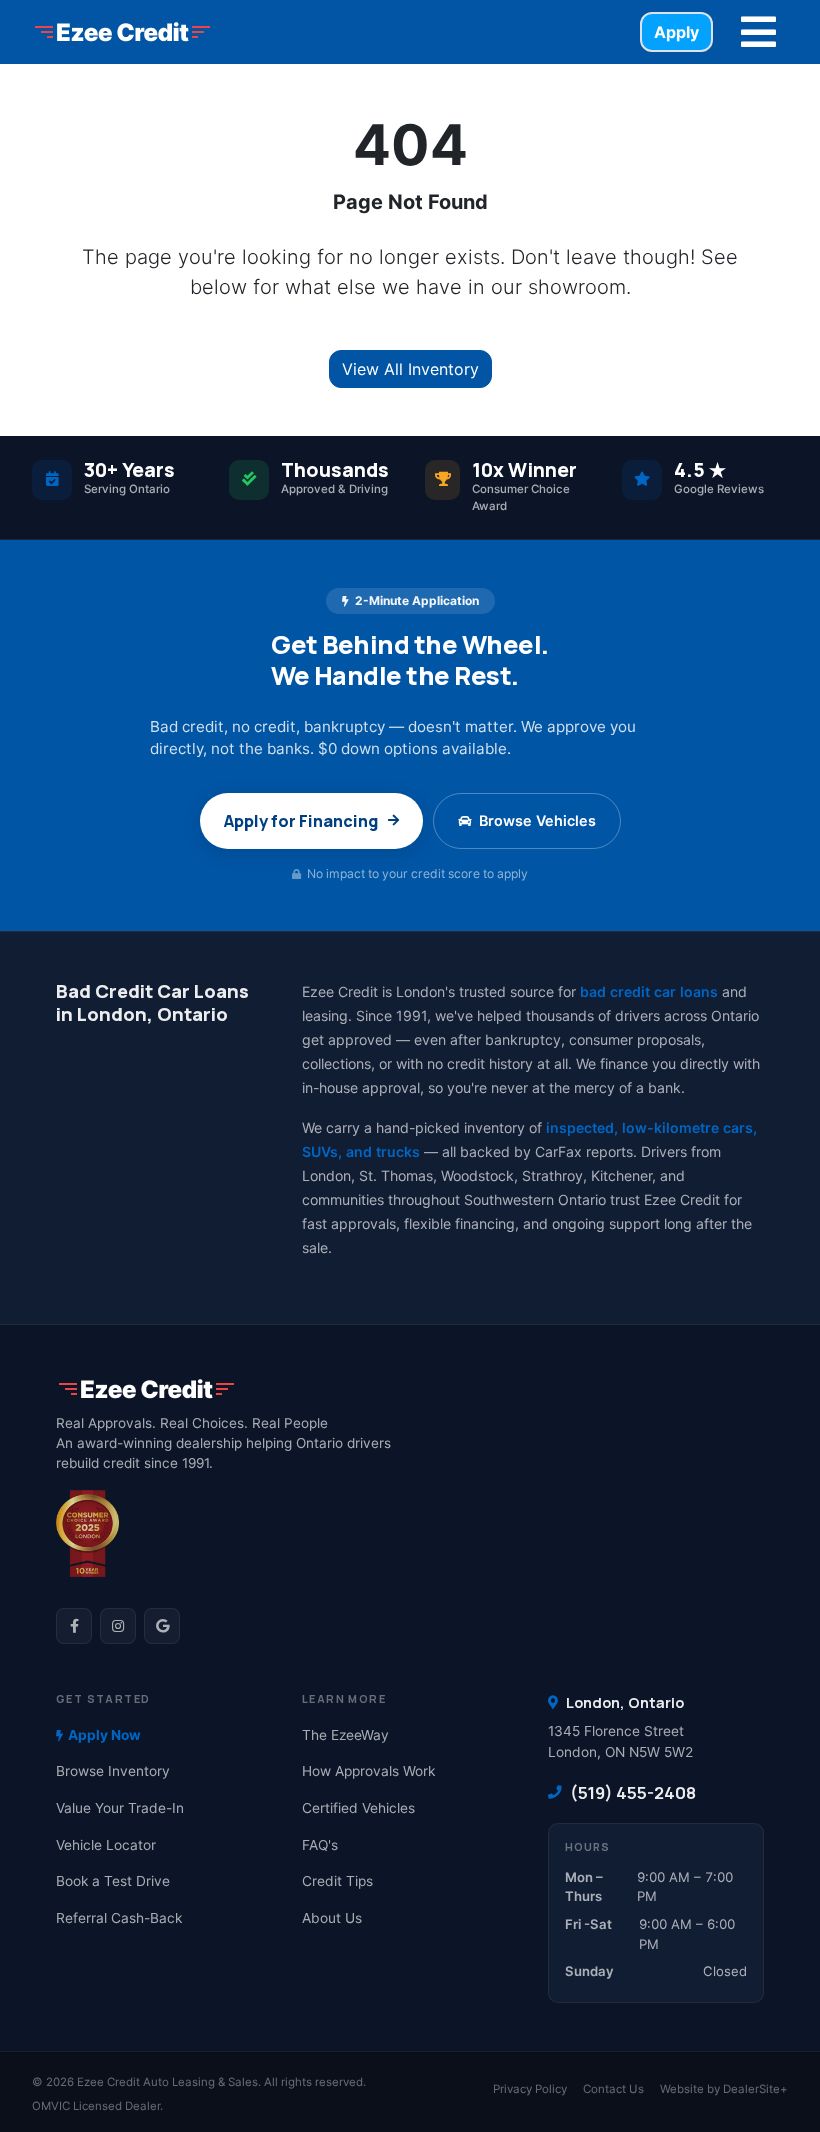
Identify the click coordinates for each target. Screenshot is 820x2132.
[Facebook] (74, 1626)
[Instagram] (118, 1626)
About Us (332, 1918)
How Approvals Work (368, 1771)
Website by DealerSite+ (724, 2089)
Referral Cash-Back (119, 1918)
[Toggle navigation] (758, 32)
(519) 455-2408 (633, 1792)
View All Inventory (410, 369)
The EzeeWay (345, 1735)
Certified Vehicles (358, 1808)
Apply (676, 32)
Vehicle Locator (106, 1845)
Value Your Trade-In (120, 1808)
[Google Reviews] (162, 1626)
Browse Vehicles (537, 820)
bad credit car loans (649, 991)
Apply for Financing (301, 821)
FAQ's (320, 1845)
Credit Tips (337, 1881)
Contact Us (613, 2089)
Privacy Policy (530, 2089)
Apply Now (104, 1735)
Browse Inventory (113, 1771)
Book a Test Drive (113, 1881)
